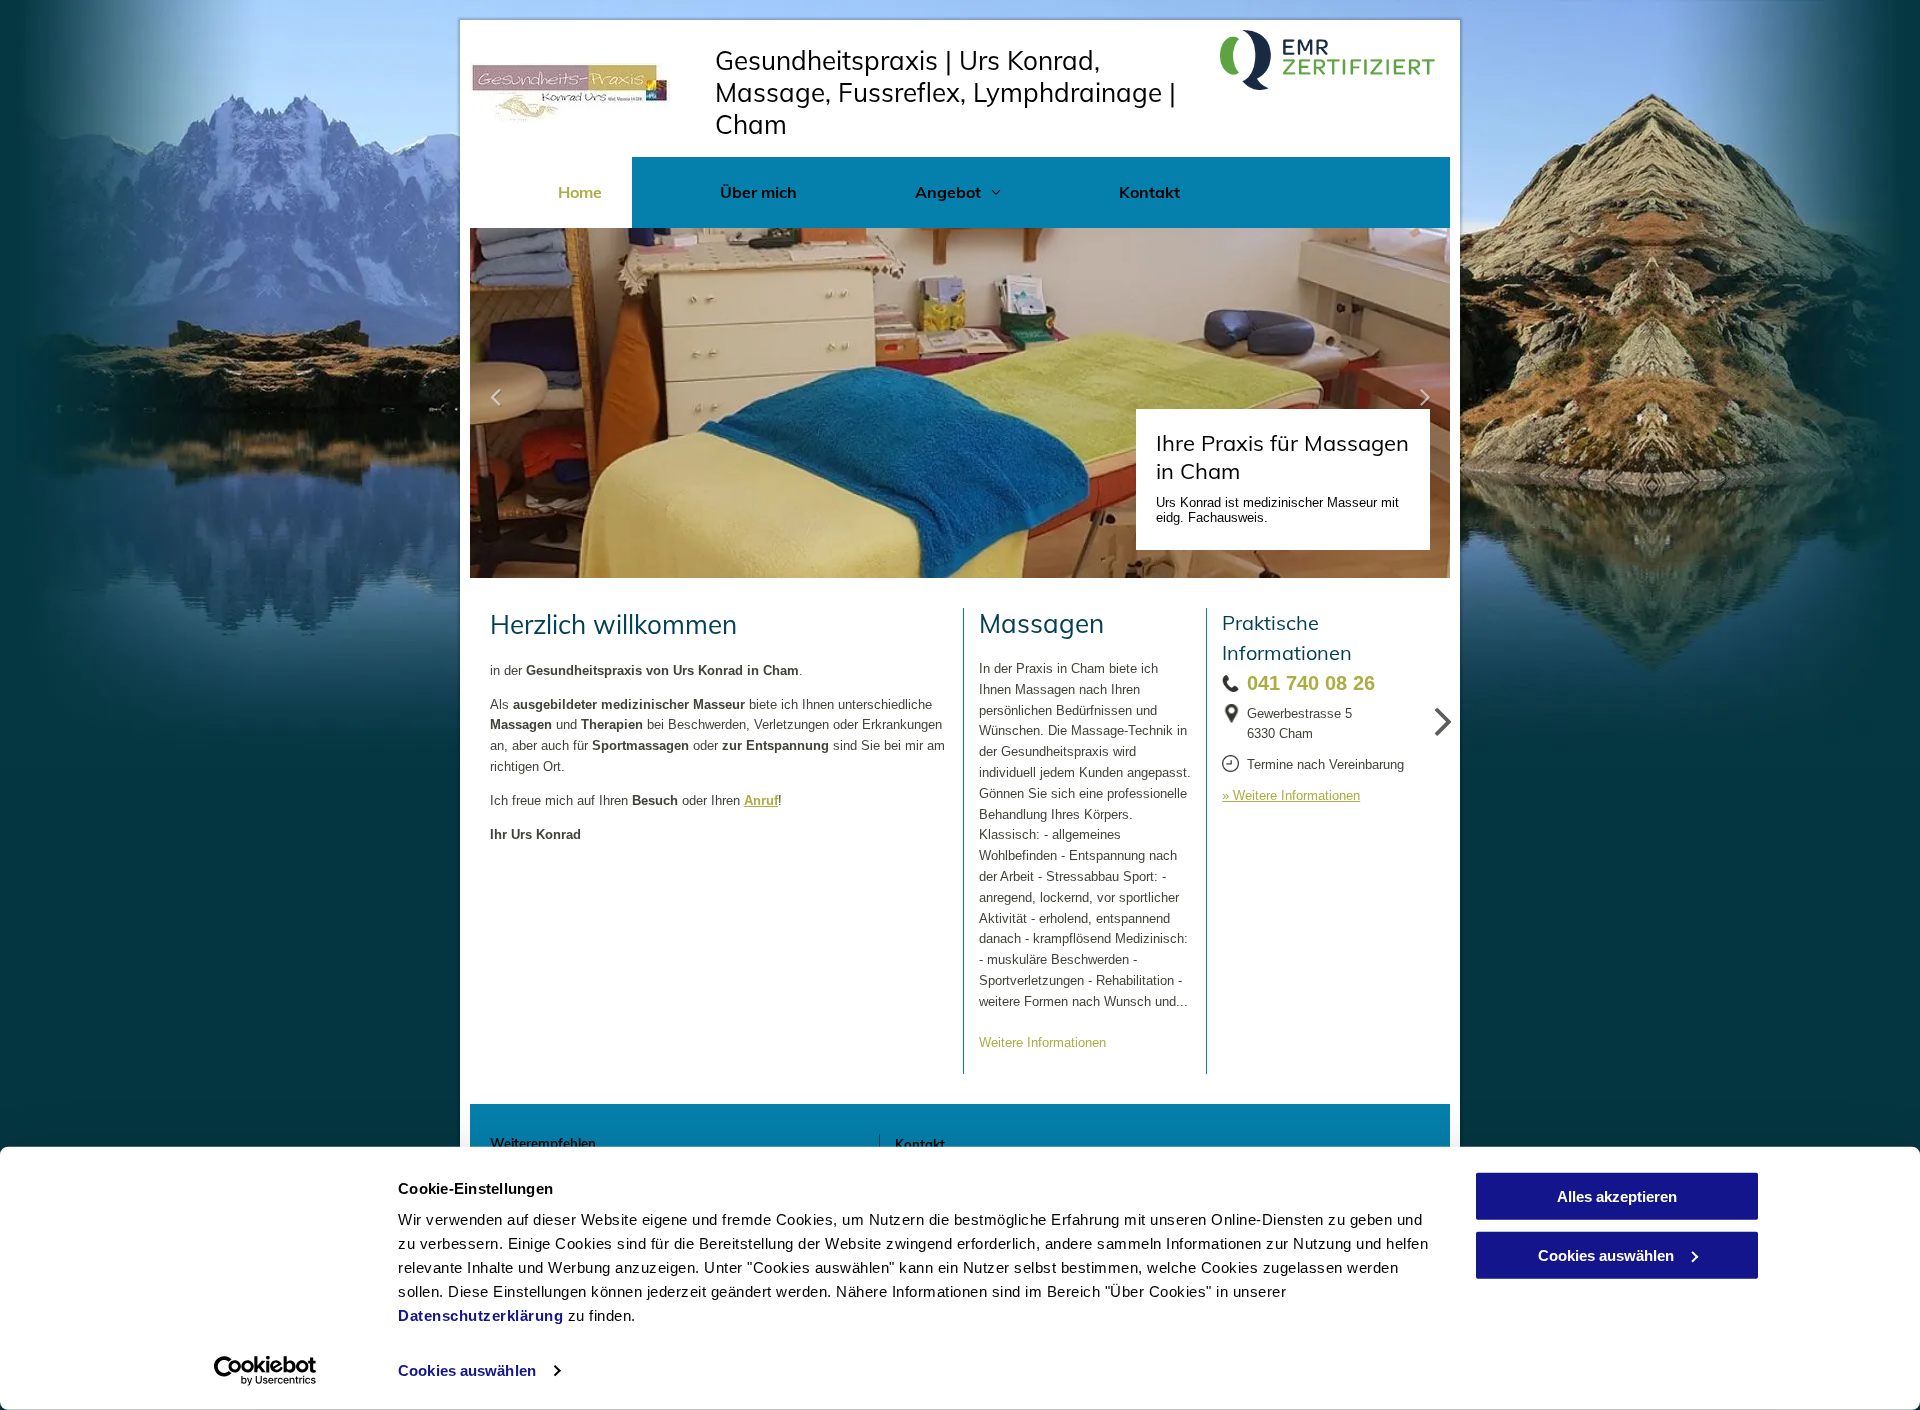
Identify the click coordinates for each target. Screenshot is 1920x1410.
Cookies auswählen (467, 1370)
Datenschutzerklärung (480, 1315)
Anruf (761, 800)
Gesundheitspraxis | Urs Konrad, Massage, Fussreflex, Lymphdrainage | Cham (945, 92)
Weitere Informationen (1042, 1042)
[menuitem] (551, 192)
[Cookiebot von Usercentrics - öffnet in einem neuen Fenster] (265, 1371)
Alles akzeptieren (1617, 1196)
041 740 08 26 (1311, 683)
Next (1426, 409)
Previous (492, 409)
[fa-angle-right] (1443, 739)
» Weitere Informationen (1291, 795)
